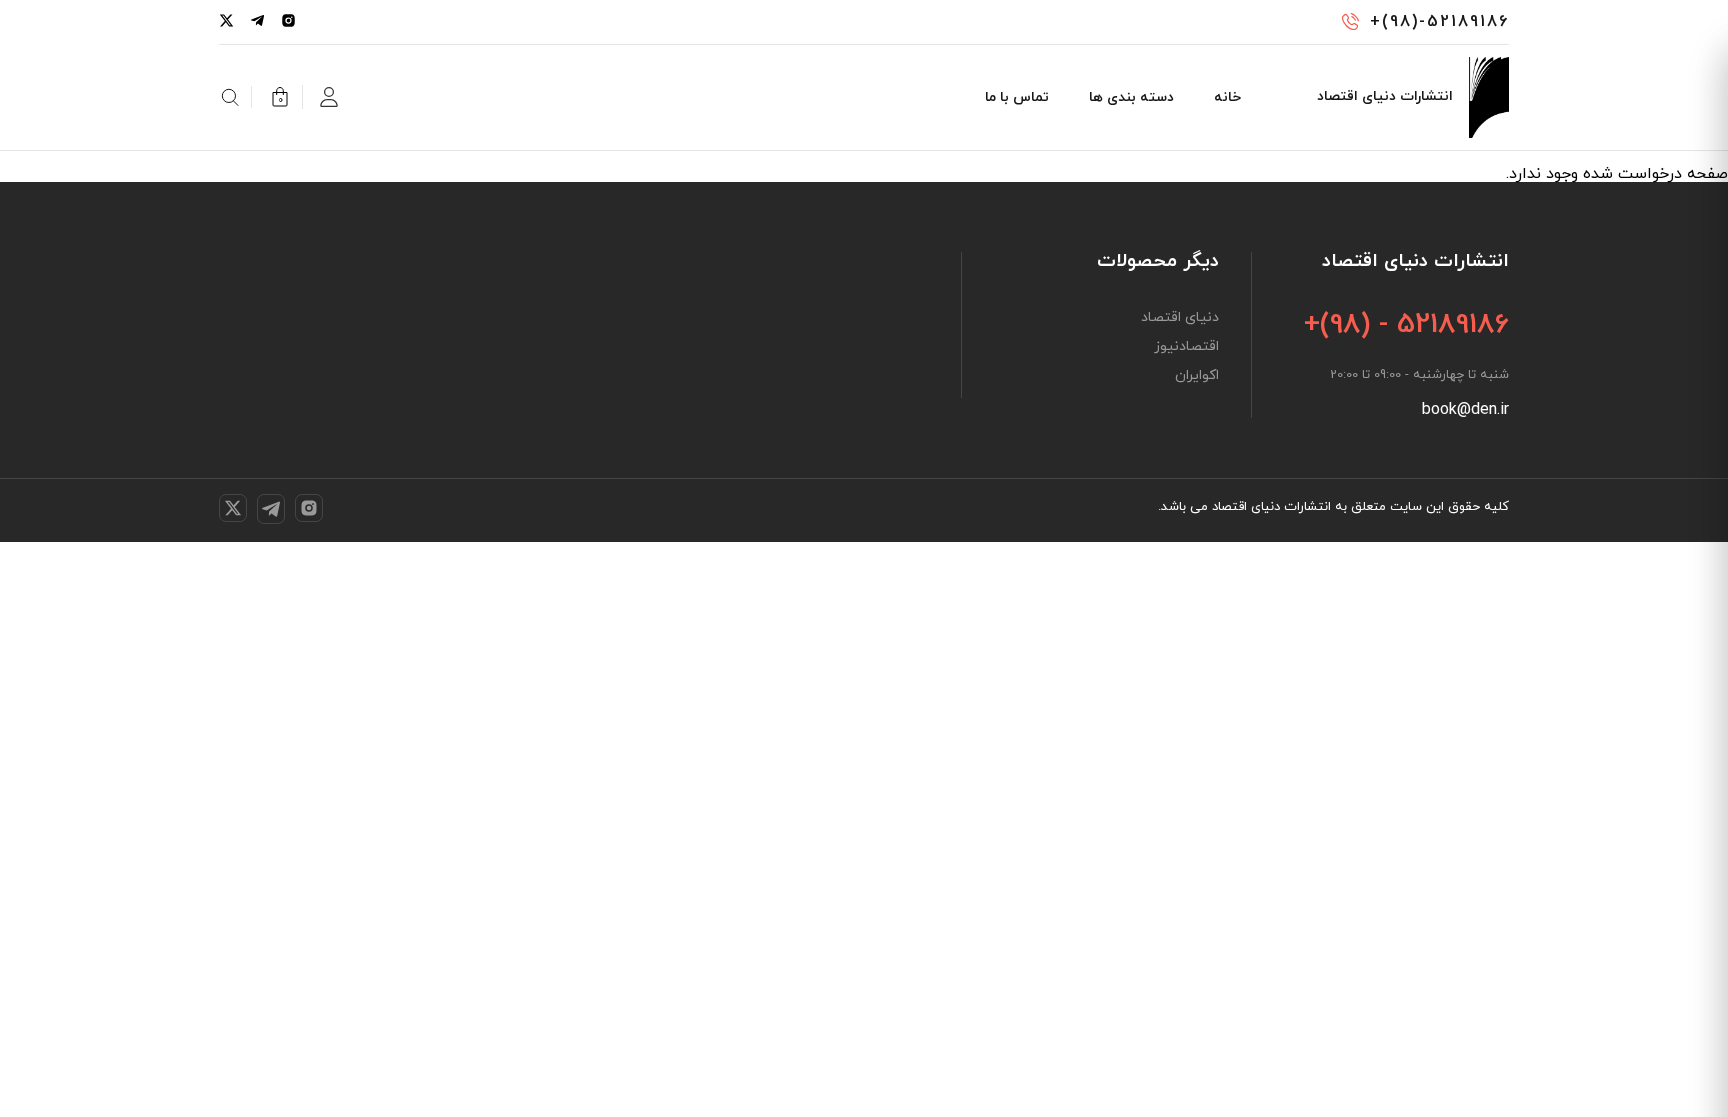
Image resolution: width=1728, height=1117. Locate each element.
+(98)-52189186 (1439, 22)
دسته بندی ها (1131, 97)
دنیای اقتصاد (1180, 318)
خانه (1227, 97)
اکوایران (1197, 376)
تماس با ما (1017, 97)
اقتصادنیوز (1186, 347)
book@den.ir (1465, 410)
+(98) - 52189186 (1406, 325)
